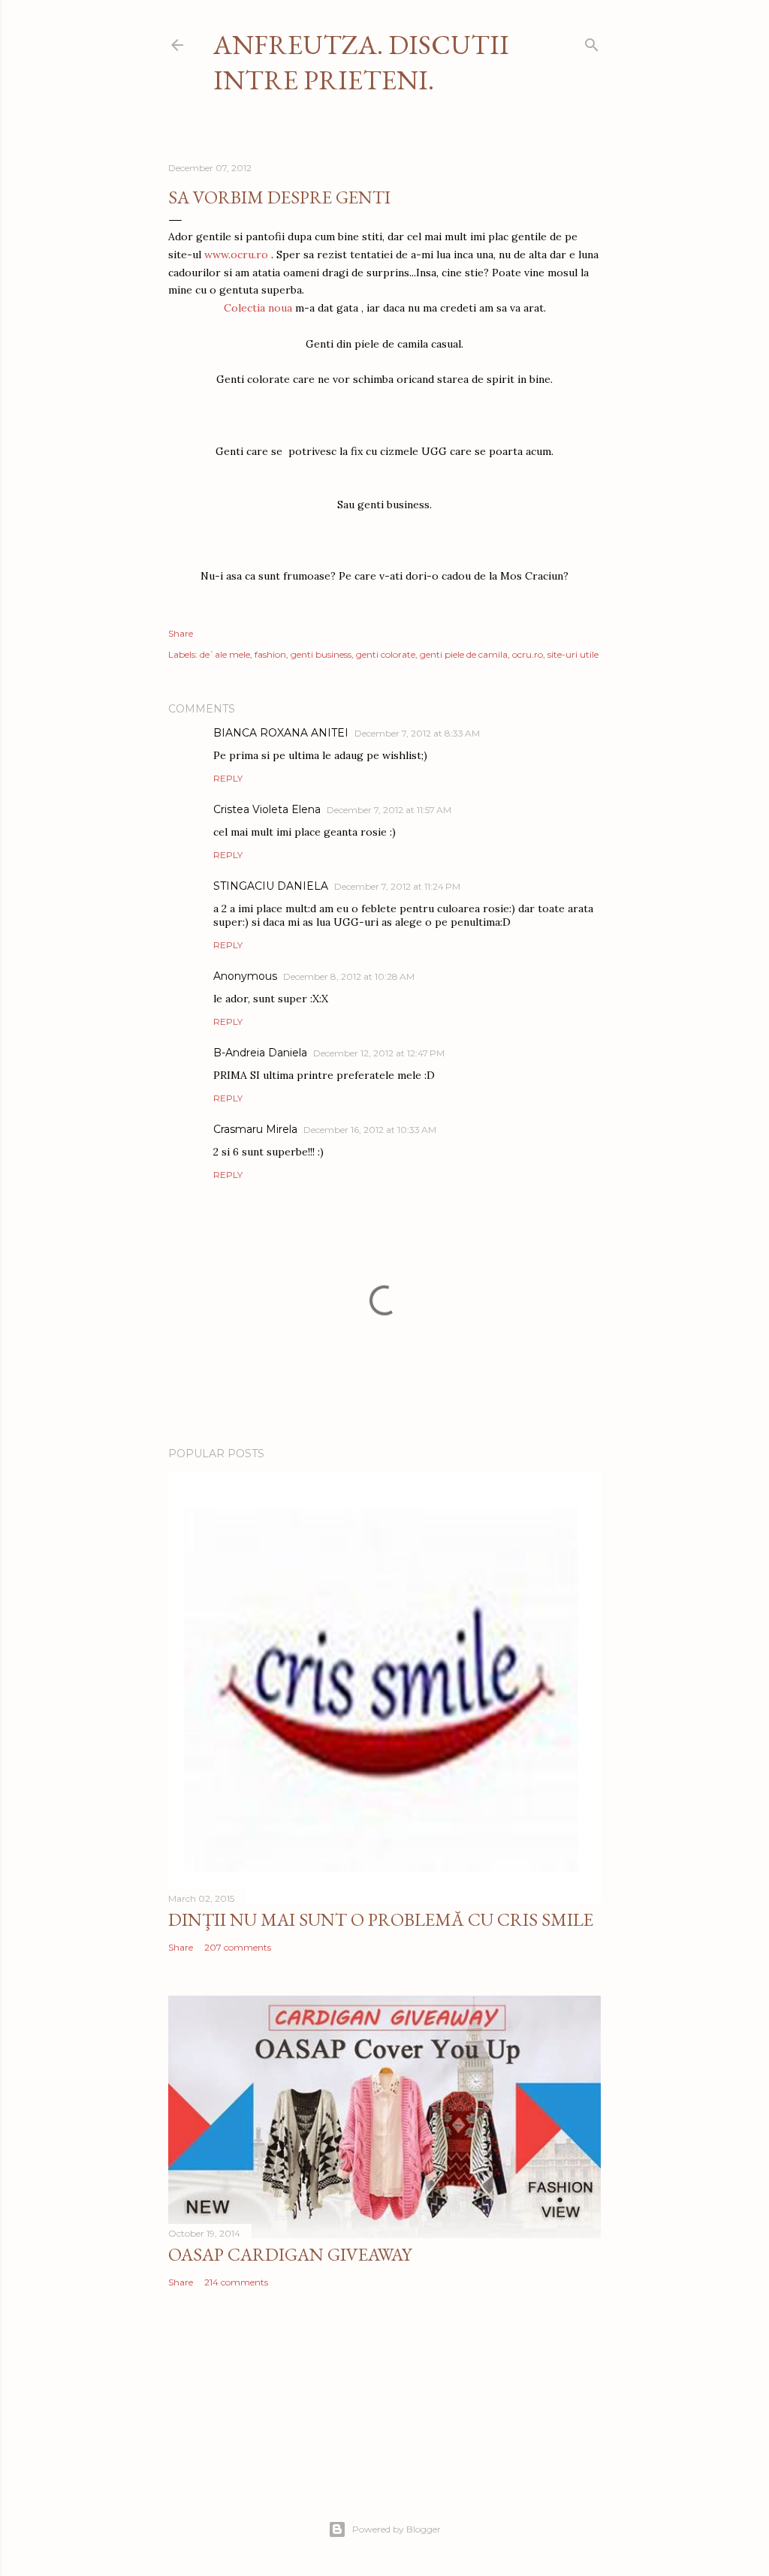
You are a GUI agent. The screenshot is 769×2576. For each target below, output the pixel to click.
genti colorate (386, 654)
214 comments (236, 2282)
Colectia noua (258, 308)
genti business (321, 654)
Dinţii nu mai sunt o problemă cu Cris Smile (381, 1919)
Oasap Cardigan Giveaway (290, 2254)
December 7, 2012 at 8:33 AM (417, 733)
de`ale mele (225, 654)
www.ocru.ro (236, 255)
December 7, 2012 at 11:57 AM (389, 810)
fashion (270, 654)
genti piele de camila (464, 654)
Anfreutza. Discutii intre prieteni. (361, 62)
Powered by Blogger (397, 2529)
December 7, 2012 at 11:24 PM (397, 886)
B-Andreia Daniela (260, 1053)
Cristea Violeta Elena (267, 809)
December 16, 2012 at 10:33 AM (370, 1130)
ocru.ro (528, 654)
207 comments (238, 1947)
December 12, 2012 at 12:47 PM (379, 1053)
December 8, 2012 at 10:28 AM (349, 976)
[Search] (592, 42)
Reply (228, 778)
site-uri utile (573, 654)
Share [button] (181, 633)
